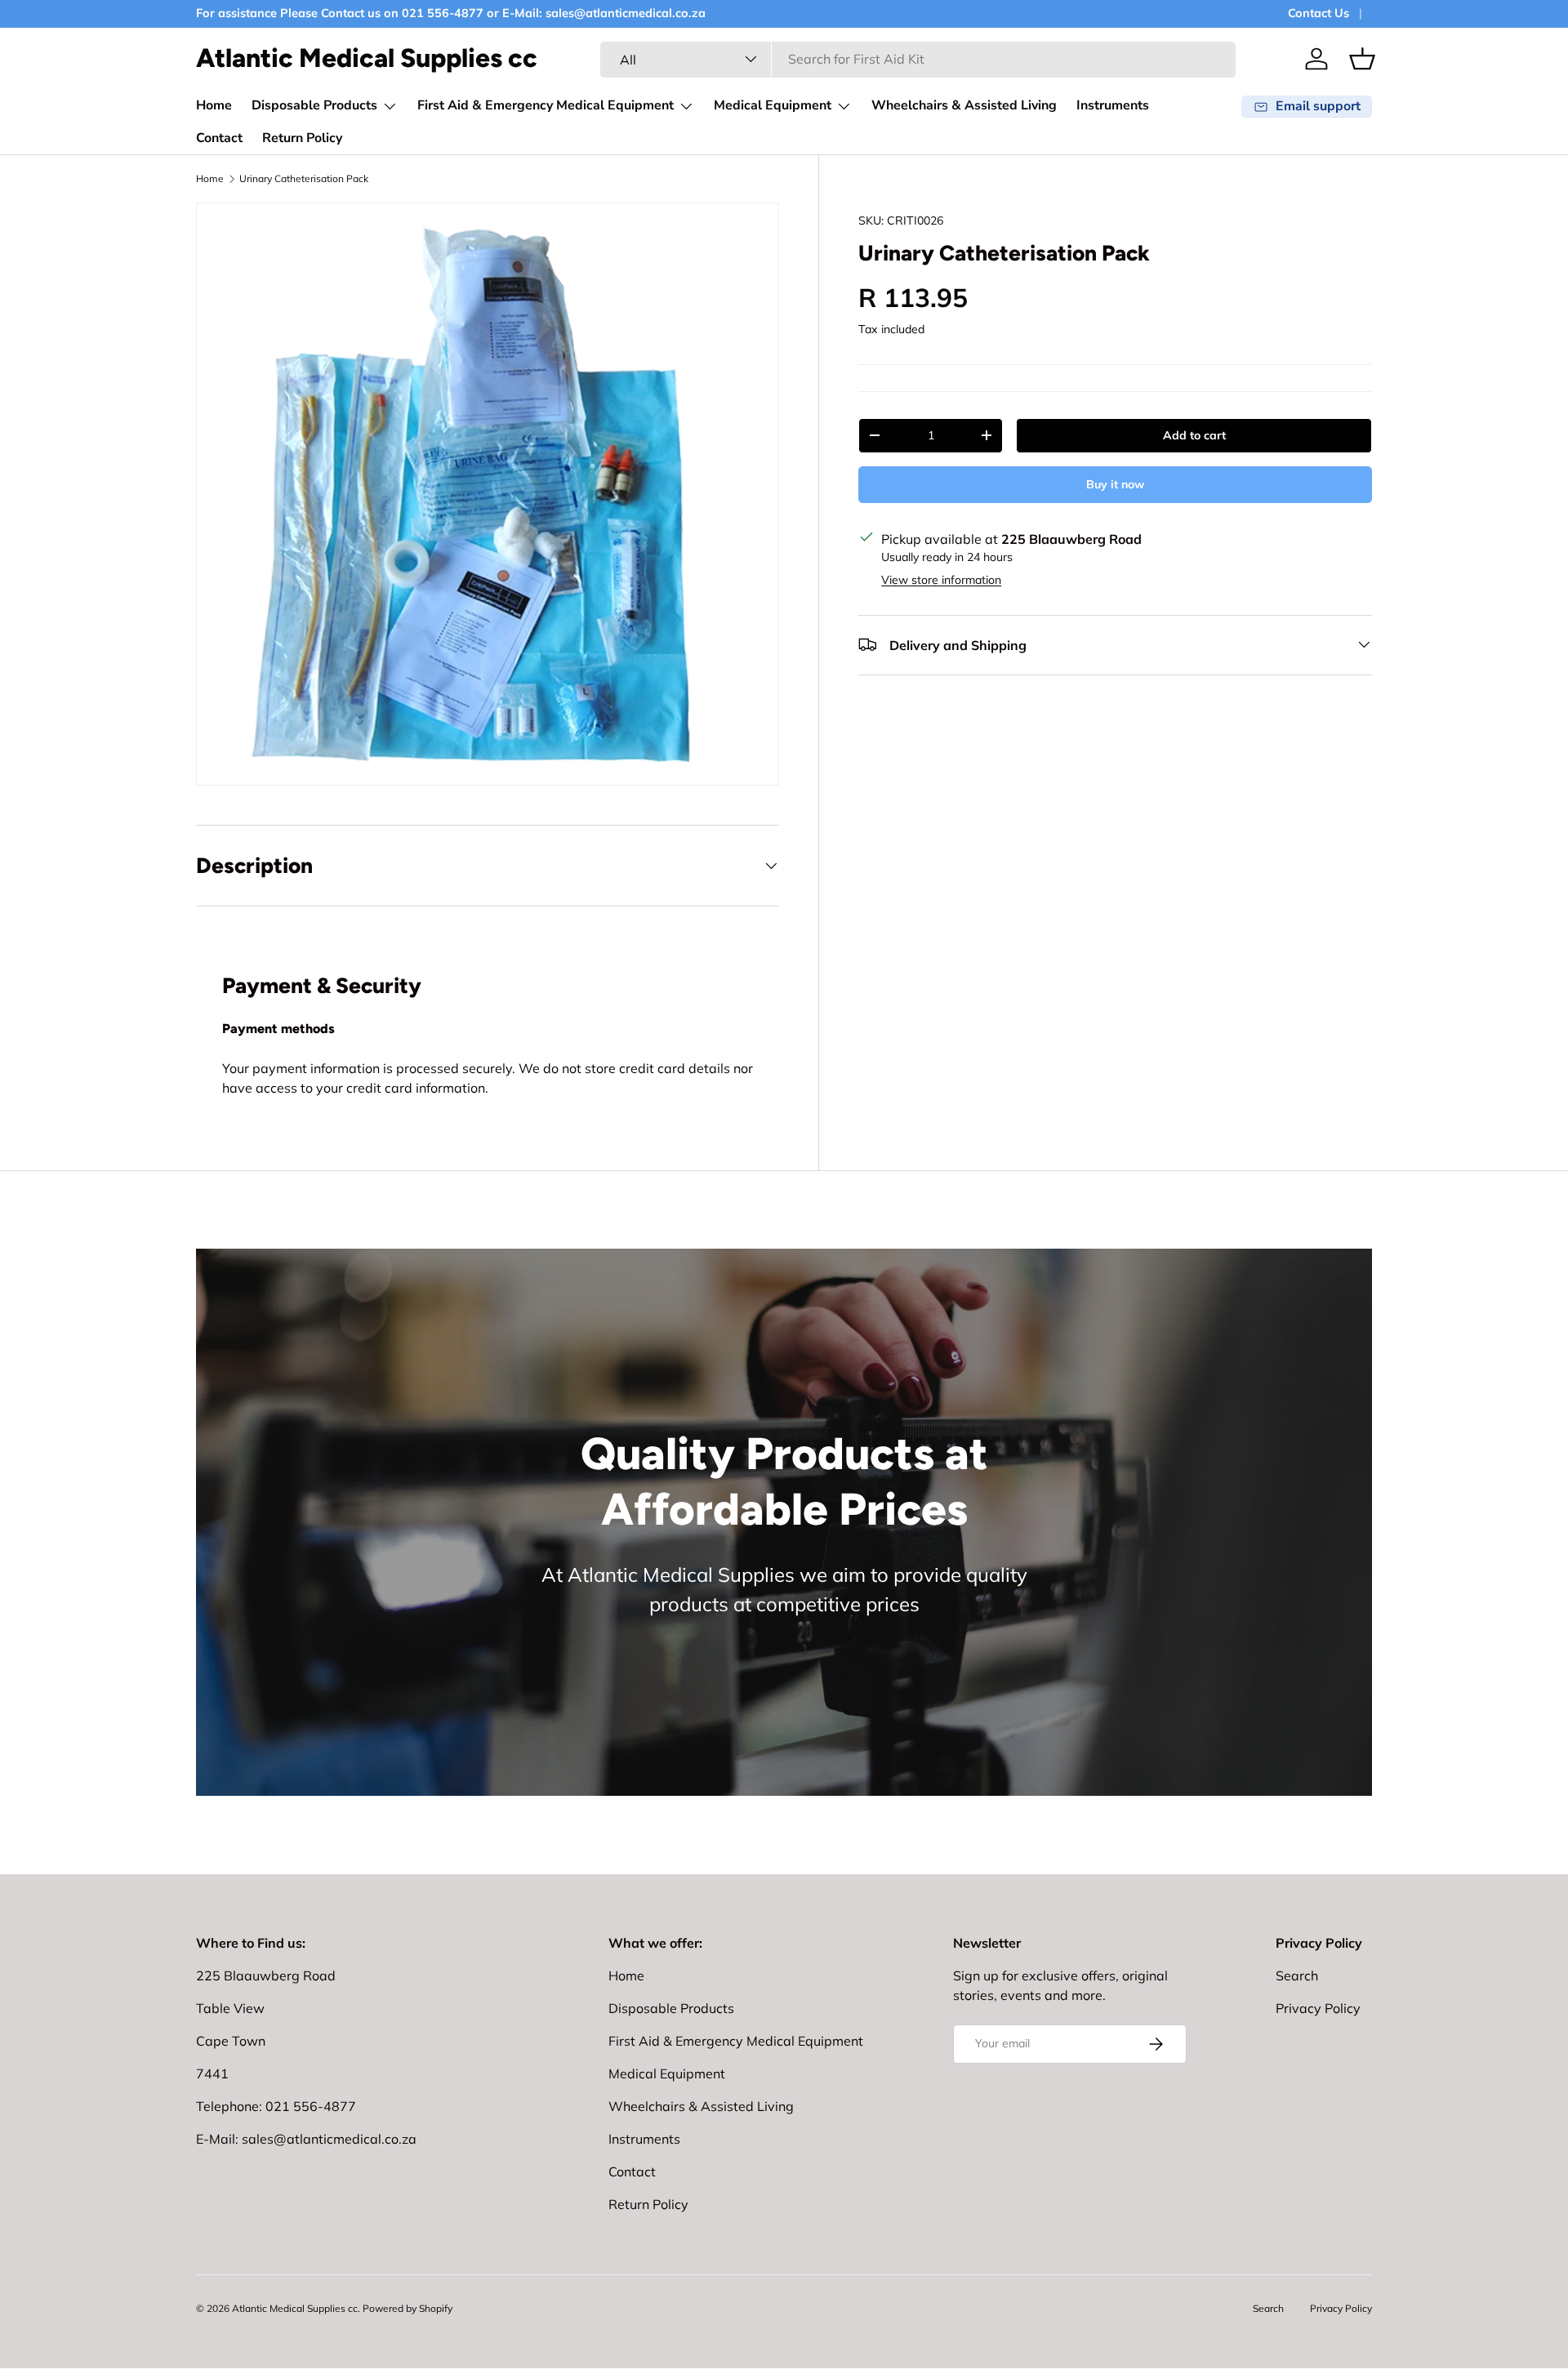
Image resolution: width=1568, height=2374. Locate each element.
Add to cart (1194, 434)
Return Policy (302, 138)
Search (1297, 1975)
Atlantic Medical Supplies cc (295, 2308)
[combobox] (918, 59)
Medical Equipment (773, 105)
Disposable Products (314, 105)
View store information (941, 579)
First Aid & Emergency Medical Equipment (546, 105)
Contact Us (1319, 13)
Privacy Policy (1318, 2008)
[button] (1362, 59)
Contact (219, 138)
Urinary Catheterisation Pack (304, 178)
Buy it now (1115, 483)
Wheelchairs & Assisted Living (964, 105)
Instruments (1113, 105)
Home (214, 105)
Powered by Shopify (408, 2308)
